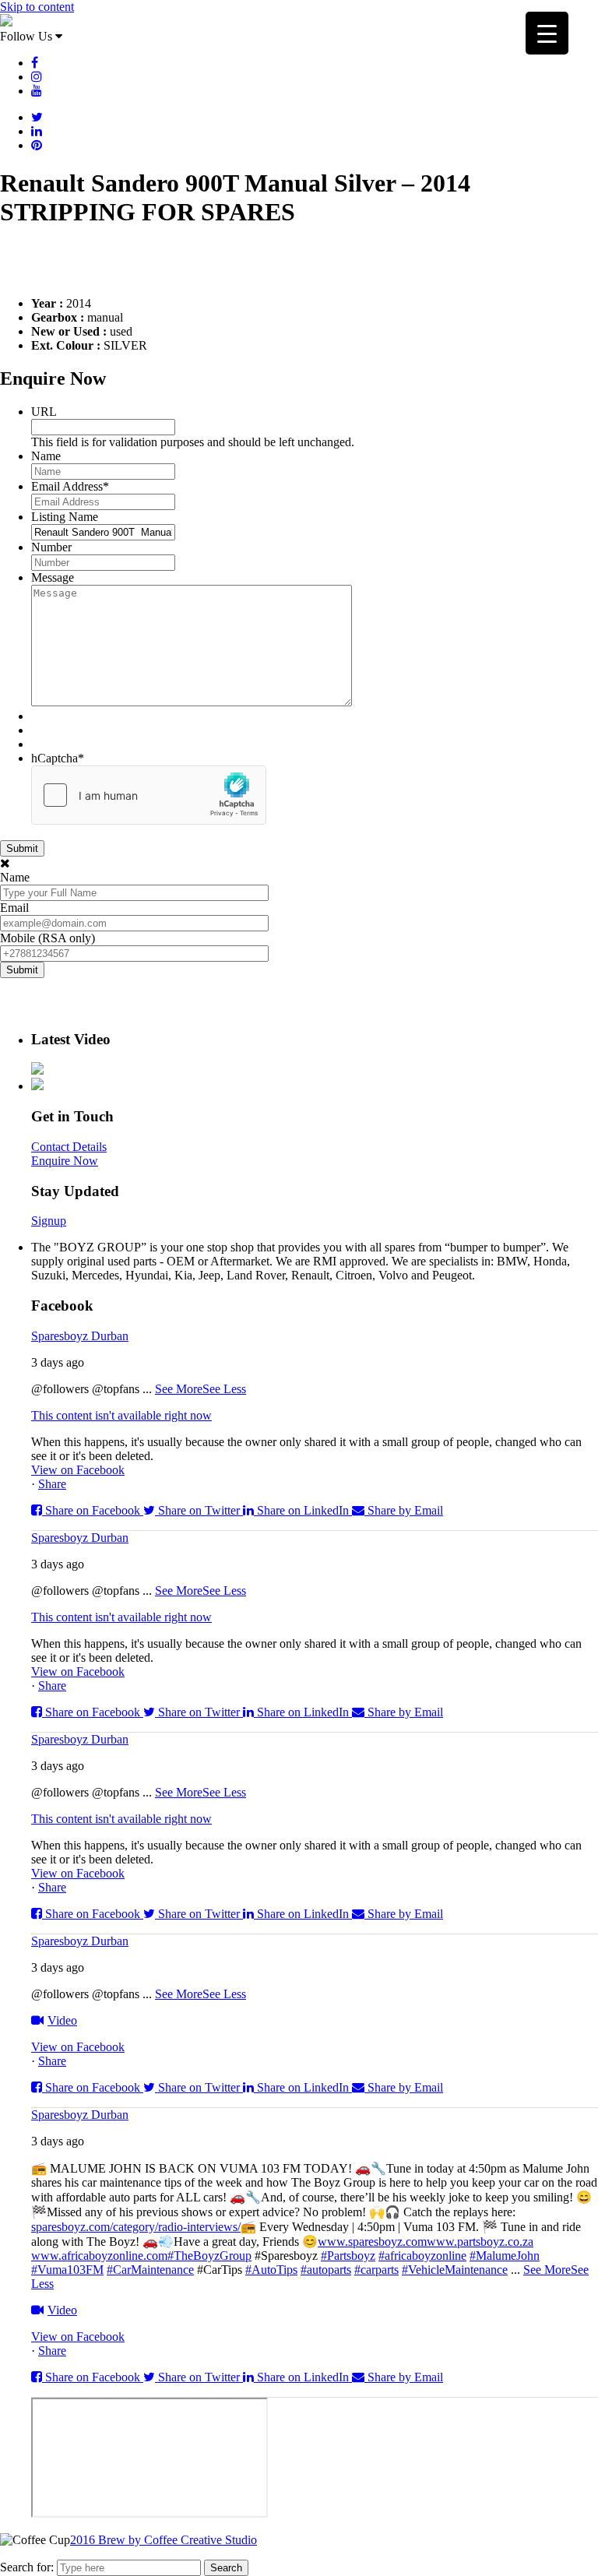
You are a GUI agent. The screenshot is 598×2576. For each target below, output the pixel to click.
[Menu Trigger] (547, 33)
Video (62, 2020)
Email (14, 908)
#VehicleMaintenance (455, 2270)
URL (44, 412)
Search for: (27, 2567)
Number (51, 547)
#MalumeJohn (505, 2256)
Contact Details (69, 1147)
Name (46, 456)
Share (52, 1484)
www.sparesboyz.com (372, 2242)
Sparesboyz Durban (80, 1336)
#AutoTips (271, 2270)
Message (53, 577)
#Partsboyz (348, 2256)
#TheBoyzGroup (209, 2256)
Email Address (70, 486)
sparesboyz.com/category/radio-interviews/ (136, 2227)
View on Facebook (78, 1470)
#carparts (376, 2270)
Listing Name (65, 517)
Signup (49, 1221)
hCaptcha (58, 758)
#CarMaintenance (150, 2270)
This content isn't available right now (121, 1415)
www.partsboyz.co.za (480, 2242)
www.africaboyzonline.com (99, 2256)
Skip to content (37, 7)
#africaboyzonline (422, 2256)
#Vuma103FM (67, 2270)
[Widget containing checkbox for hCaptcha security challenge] (149, 795)
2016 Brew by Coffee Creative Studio (164, 2540)
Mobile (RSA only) (47, 938)
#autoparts (326, 2270)
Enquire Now (65, 1161)
